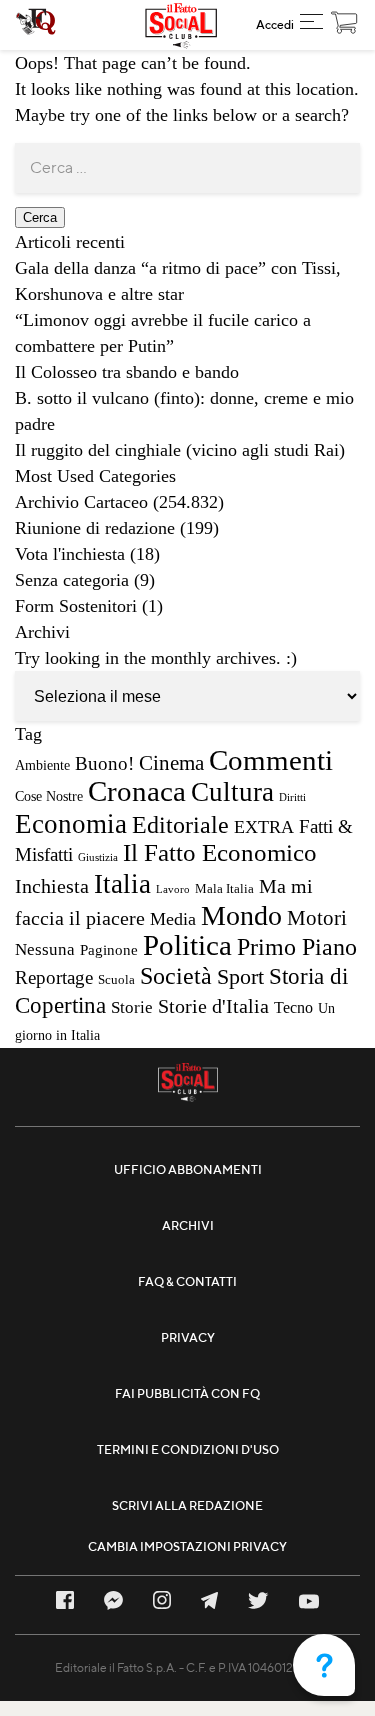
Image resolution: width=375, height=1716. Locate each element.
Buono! (104, 763)
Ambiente (42, 765)
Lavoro (173, 889)
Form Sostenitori (76, 606)
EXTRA (264, 827)
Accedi (275, 24)
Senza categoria (72, 580)
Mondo (241, 915)
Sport (240, 976)
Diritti (292, 797)
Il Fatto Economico (220, 852)
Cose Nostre (49, 796)
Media (173, 919)
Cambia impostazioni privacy (187, 1546)
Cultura (232, 792)
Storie (132, 1007)
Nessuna (45, 949)
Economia (71, 824)
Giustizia (98, 857)
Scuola (116, 980)
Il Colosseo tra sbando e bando (127, 372)
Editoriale (180, 824)
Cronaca (137, 791)
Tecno (293, 1007)
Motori (317, 918)
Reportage (54, 977)
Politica (187, 945)
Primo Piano (297, 947)
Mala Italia (224, 888)
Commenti (271, 760)
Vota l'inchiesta (70, 554)
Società (176, 975)
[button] (311, 25)
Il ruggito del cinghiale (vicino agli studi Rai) (180, 450)
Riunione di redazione (95, 528)
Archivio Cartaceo (81, 502)
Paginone (109, 950)
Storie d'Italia (213, 1006)
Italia (122, 884)
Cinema (171, 763)
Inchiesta (52, 886)
